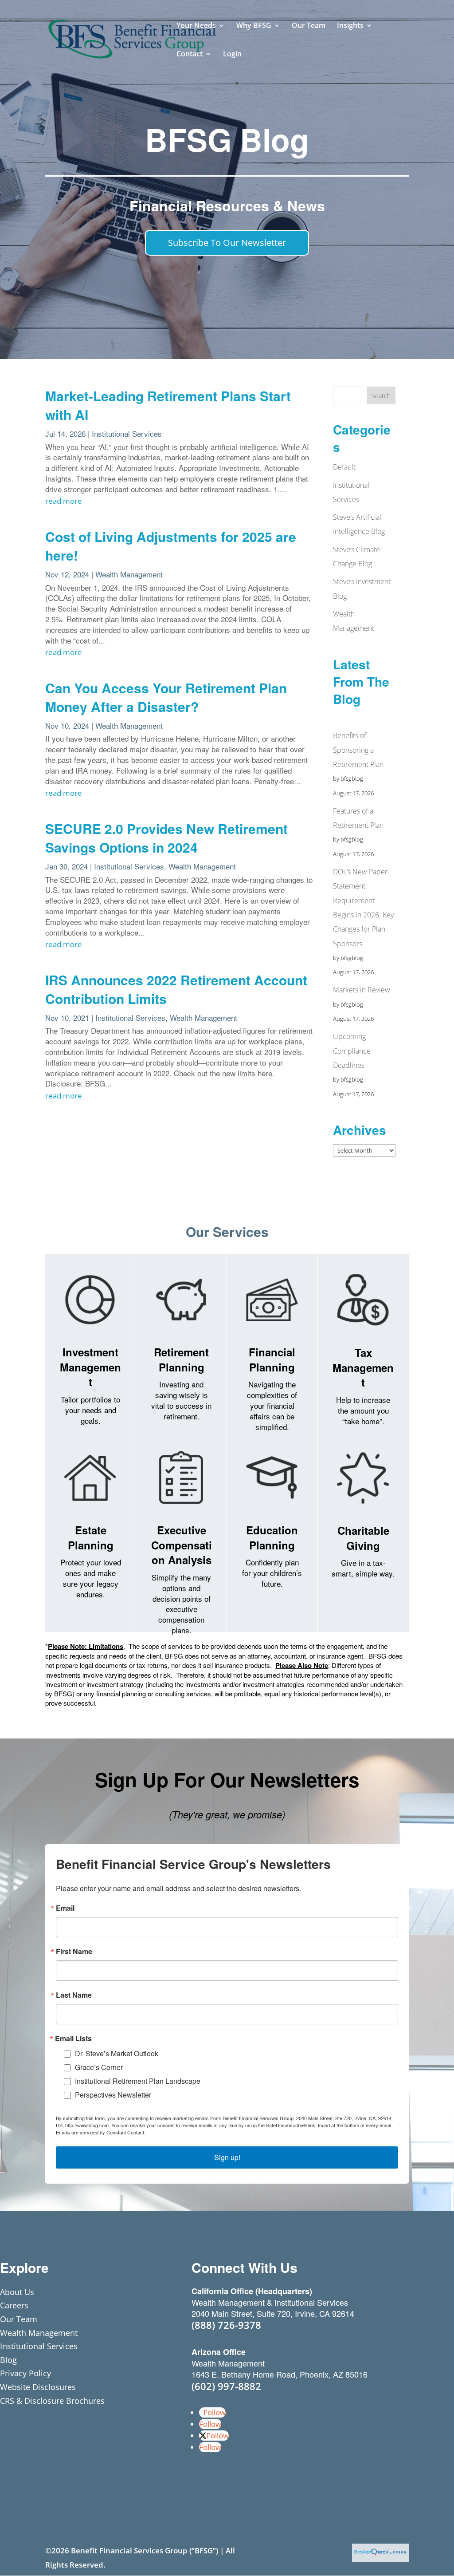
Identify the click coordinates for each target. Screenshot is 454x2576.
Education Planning (272, 1537)
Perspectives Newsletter (113, 2095)
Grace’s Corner (99, 2067)
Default (344, 467)
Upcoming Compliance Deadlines (352, 1051)
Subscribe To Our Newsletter (227, 243)
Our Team (309, 26)
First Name (74, 1952)
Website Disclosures (38, 2387)
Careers (14, 2305)
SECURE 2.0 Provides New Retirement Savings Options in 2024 (166, 838)
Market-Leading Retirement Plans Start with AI (168, 405)
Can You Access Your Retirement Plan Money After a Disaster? (166, 697)
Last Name (74, 1995)
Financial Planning (272, 1359)
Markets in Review (362, 990)
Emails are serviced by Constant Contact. (101, 2132)
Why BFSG (254, 26)
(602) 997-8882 (226, 2386)
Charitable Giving (363, 1538)
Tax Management (363, 1367)
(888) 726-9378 (226, 2325)
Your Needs (196, 26)
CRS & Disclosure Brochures (52, 2401)
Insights (350, 26)
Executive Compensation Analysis (182, 1545)
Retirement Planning (181, 1359)
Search (381, 396)
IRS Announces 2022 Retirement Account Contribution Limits (176, 989)
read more (64, 501)
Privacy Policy (25, 2373)
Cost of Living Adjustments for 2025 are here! (171, 546)
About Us (17, 2292)
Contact (190, 55)
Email (65, 1908)
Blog (8, 2360)
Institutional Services (127, 433)
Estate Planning (91, 1537)
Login (232, 55)
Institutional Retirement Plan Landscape (138, 2081)
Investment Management (90, 1367)
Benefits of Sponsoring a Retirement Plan (358, 750)
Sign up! (227, 2157)
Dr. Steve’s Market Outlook (117, 2053)
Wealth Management (129, 574)
